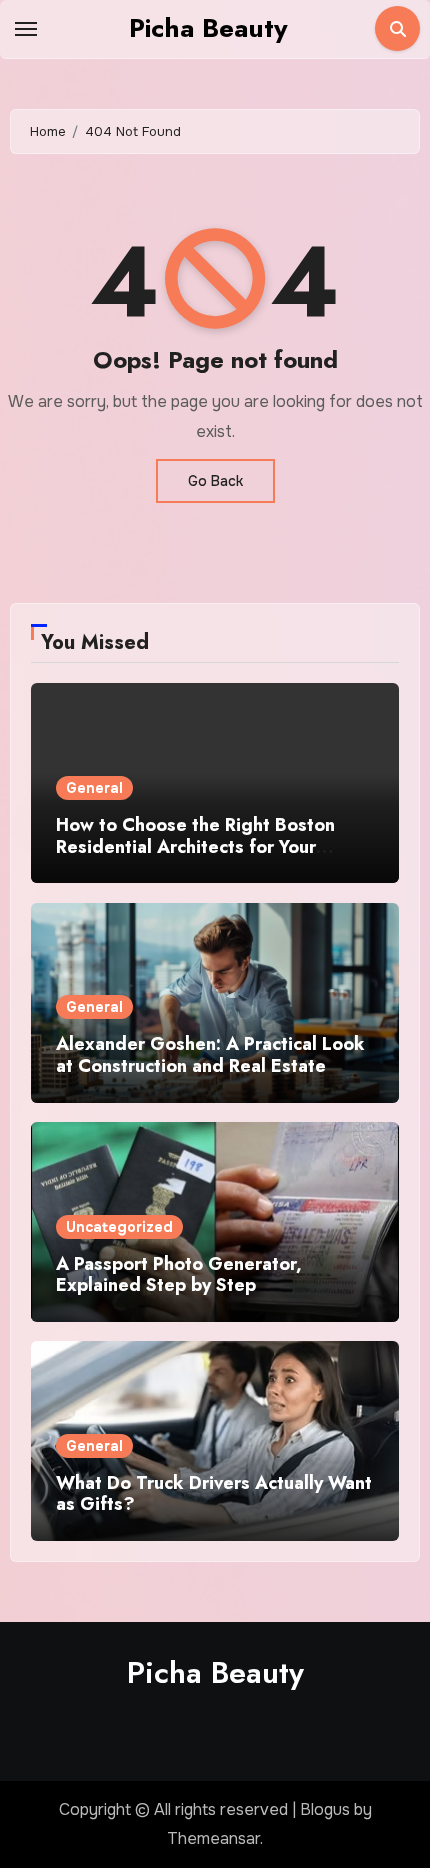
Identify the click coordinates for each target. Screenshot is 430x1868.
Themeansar (213, 1838)
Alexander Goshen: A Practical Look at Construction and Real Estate (210, 1055)
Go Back (215, 481)
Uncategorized (119, 1227)
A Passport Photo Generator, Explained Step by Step (179, 1275)
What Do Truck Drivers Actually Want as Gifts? (214, 1494)
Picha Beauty (208, 28)
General (94, 788)
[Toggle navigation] (26, 29)
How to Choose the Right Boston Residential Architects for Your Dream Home (195, 846)
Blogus (325, 1809)
